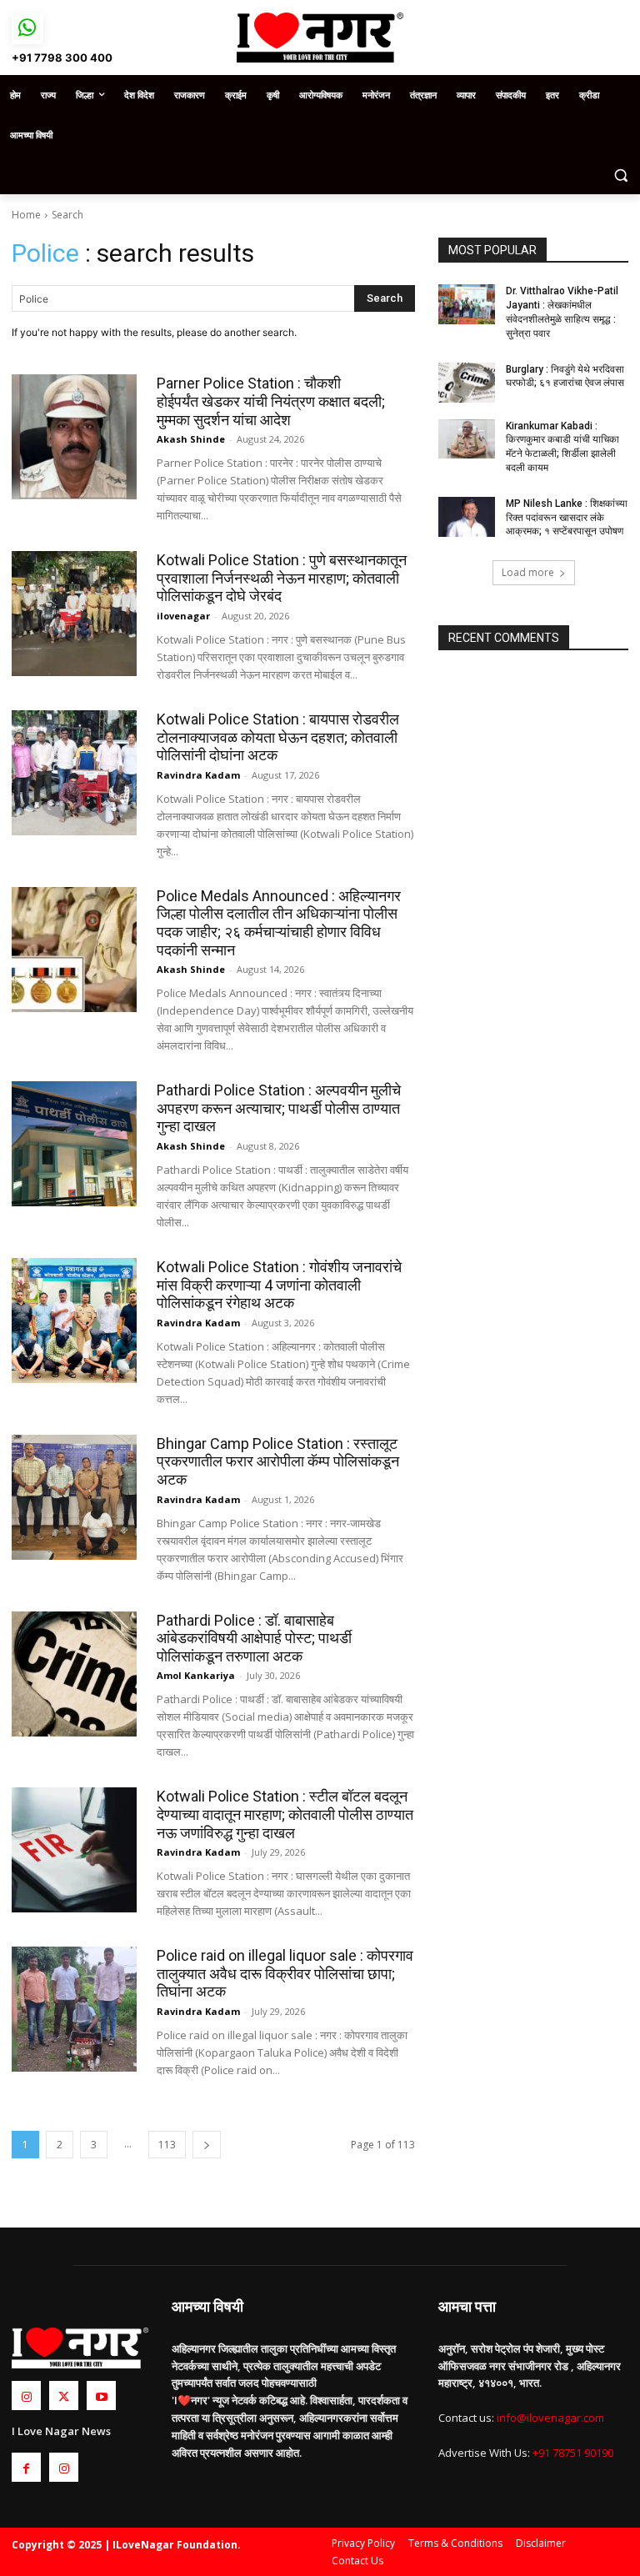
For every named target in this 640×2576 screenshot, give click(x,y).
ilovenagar (183, 616)
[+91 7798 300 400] (27, 28)
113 (167, 2145)
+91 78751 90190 (573, 2453)
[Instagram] (26, 2396)
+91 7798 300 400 (62, 58)
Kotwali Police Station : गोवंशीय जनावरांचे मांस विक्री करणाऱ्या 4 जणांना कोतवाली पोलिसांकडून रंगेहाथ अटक (279, 1285)
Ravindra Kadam (198, 775)
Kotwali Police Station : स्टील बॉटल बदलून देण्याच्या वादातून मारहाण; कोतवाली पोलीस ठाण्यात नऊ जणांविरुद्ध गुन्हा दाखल (285, 1814)
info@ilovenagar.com (550, 2418)
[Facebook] (26, 2467)
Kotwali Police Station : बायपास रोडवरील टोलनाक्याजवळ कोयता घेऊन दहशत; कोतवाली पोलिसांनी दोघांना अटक (278, 737)
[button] (620, 175)
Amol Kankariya (196, 1675)
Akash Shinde (191, 439)
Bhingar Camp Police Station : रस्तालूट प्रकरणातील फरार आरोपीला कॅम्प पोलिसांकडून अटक (278, 1461)
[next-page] (207, 2145)
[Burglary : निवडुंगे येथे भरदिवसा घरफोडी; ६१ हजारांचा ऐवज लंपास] (467, 383)
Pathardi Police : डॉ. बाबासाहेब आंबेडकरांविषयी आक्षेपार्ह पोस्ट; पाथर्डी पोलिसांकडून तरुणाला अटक (254, 1638)
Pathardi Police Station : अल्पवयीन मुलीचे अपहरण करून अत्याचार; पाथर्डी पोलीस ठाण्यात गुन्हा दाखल (279, 1108)
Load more (528, 572)
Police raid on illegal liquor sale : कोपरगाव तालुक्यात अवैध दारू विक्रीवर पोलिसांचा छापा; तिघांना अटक (285, 1973)
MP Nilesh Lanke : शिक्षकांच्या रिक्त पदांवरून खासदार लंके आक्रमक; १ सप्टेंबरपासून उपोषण (567, 518)
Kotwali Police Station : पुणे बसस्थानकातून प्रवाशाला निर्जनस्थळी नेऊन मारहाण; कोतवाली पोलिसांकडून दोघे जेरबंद (282, 578)
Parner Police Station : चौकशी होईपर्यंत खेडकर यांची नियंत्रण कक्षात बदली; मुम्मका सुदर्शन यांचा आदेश (271, 401)
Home (26, 215)
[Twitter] (64, 2396)
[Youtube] (101, 2396)
